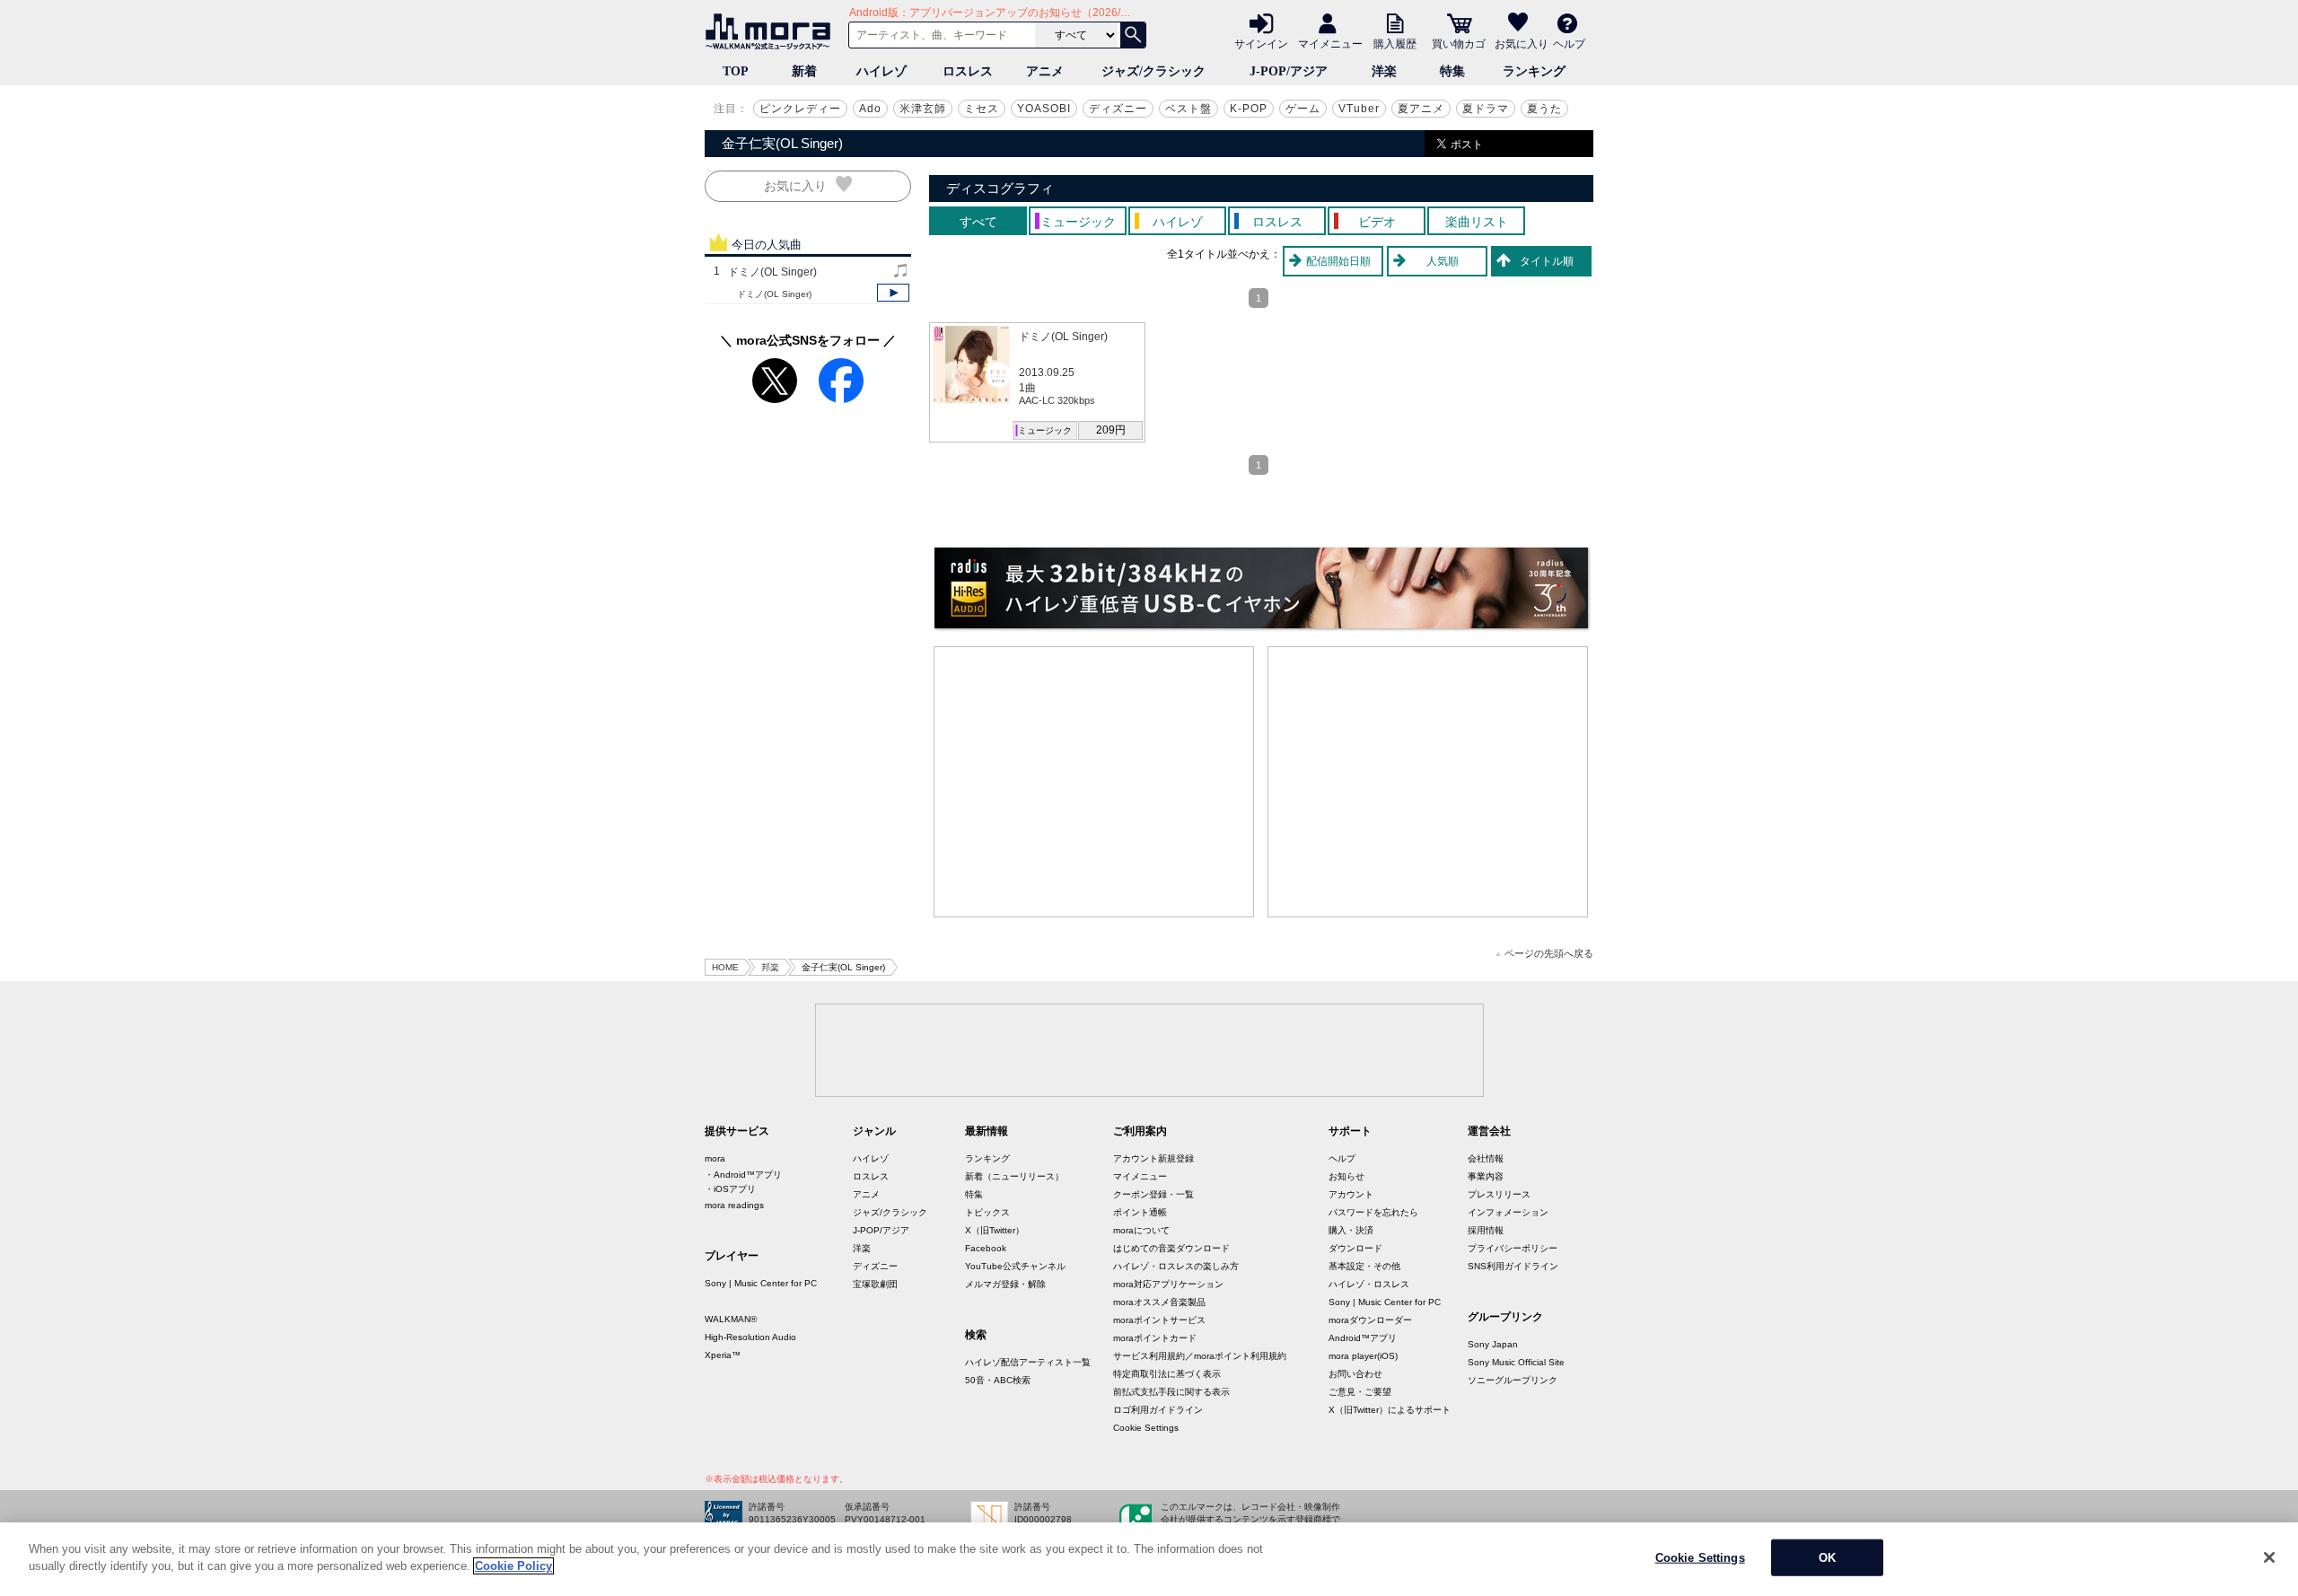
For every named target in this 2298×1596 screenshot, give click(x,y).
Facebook (986, 1248)
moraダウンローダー (1370, 1320)
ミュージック (1045, 430)
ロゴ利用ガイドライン (1158, 1410)
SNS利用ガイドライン (1513, 1266)
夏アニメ (1421, 109)
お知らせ (1346, 1176)
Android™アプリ (1363, 1338)
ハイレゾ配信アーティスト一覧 (1028, 1362)
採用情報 (1486, 1230)
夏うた (1544, 109)
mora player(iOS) (1363, 1356)
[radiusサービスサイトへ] (1261, 588)
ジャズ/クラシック (1153, 71)
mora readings (734, 1205)
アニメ (1045, 71)
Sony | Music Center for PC (761, 1283)
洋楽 (1384, 71)
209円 (1111, 430)
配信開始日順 (1338, 261)
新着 (804, 71)
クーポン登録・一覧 (1153, 1194)
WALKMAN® (731, 1319)
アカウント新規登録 (1153, 1158)
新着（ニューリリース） (1014, 1176)
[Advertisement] (1094, 782)
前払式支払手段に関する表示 (1171, 1392)
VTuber (1359, 109)
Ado (870, 109)
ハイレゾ (881, 71)
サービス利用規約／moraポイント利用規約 (1200, 1356)
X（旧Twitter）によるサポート (1390, 1410)
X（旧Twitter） (995, 1230)
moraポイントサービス (1159, 1320)
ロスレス (968, 71)
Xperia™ (723, 1355)
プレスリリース (1499, 1194)
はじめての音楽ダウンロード (1171, 1248)
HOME (725, 967)
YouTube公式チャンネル (1015, 1266)
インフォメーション (1508, 1212)
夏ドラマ (1486, 109)
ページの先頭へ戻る (1549, 954)
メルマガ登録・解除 (1005, 1284)
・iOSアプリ (730, 1189)
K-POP (1249, 109)
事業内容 (1486, 1176)
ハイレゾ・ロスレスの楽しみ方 (1176, 1266)
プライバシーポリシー (1513, 1248)
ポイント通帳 (1140, 1212)
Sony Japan (1493, 1344)
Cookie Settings (1146, 1428)
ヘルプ (1569, 43)
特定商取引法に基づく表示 (1167, 1374)
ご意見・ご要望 (1360, 1392)
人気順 (1443, 261)
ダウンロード (1355, 1248)
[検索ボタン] (1133, 35)
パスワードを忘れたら (1373, 1212)
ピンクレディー (800, 109)
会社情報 (1486, 1158)
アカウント (1351, 1194)
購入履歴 (1395, 43)
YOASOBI (1044, 109)
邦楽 (770, 967)
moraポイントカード (1155, 1338)
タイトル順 (1547, 261)
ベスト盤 (1188, 109)
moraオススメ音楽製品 (1159, 1302)
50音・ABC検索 (998, 1380)
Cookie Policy (513, 1566)
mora (715, 1158)
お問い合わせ (1355, 1374)
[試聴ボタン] (893, 293)
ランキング (1534, 71)
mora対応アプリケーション (1168, 1284)
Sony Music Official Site (1516, 1362)
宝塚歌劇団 (875, 1284)
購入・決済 (1351, 1230)
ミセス (982, 109)
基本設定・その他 (1364, 1266)
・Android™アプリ (743, 1175)
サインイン (1261, 43)
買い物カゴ (1459, 43)
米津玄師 (923, 109)
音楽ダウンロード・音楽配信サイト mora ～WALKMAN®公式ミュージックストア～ (772, 31)
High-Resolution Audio (750, 1337)
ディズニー (1118, 109)
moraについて (1141, 1230)
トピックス (987, 1212)
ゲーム (1303, 109)
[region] (1149, 1559)
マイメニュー (1330, 43)
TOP (736, 71)
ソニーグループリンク (1513, 1380)
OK (1827, 1558)
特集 (1452, 71)
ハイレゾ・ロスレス (1369, 1284)
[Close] (2269, 1557)
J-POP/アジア (1289, 71)
